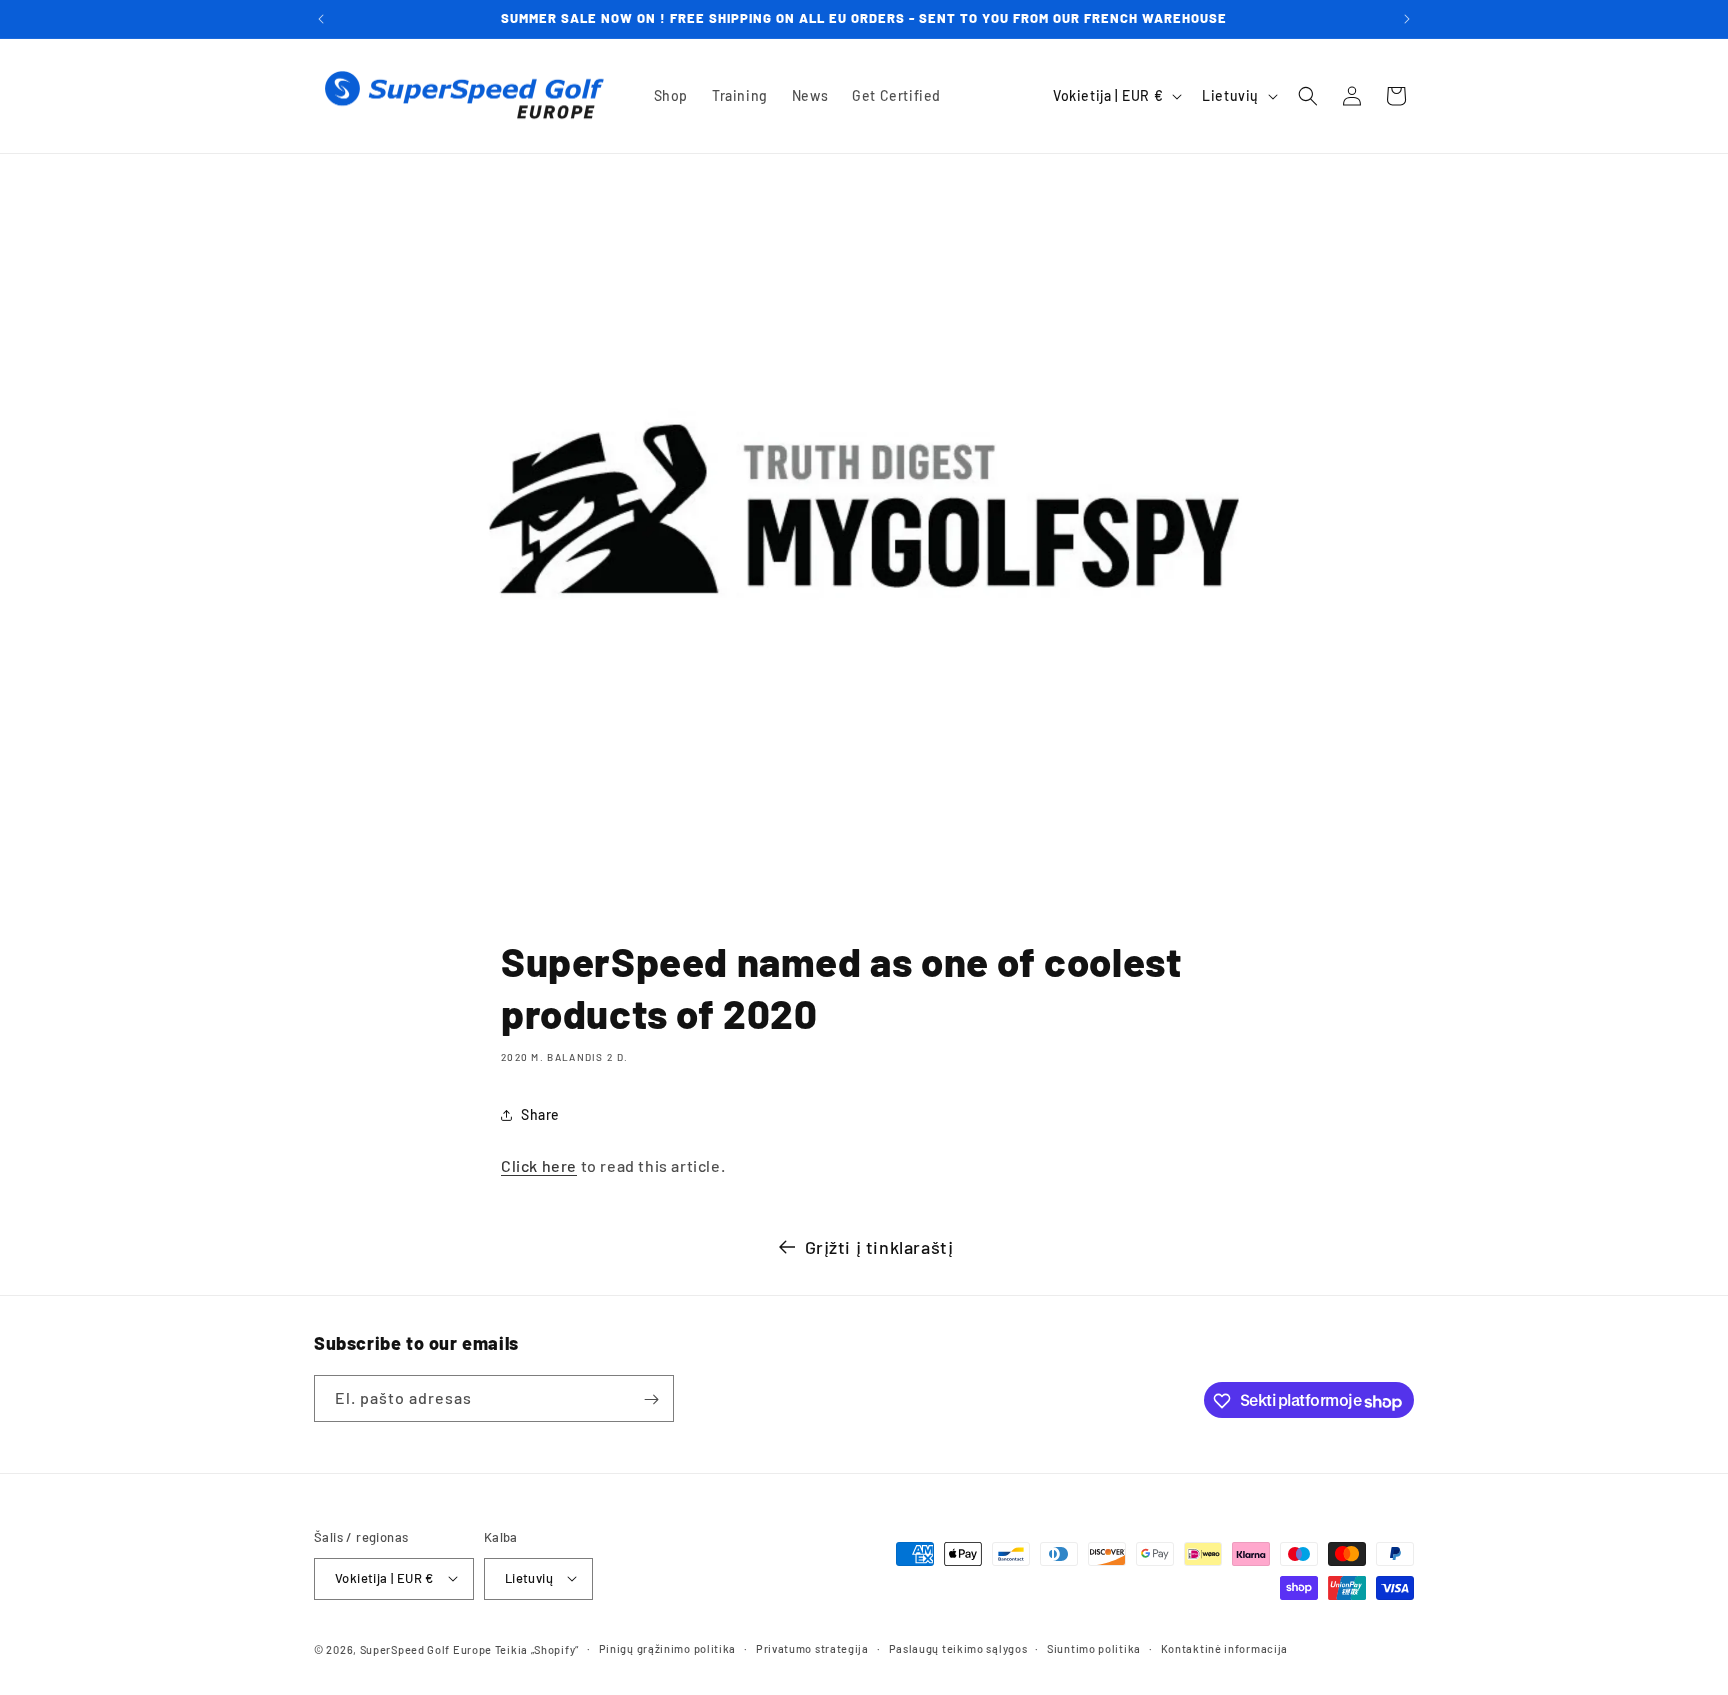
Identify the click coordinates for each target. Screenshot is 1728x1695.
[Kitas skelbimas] (1407, 19)
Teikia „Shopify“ (537, 1648)
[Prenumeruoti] (651, 1399)
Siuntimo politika (1094, 1647)
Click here (539, 1165)
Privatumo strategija (812, 1647)
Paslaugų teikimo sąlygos (958, 1647)
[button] (1308, 96)
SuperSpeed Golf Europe (426, 1648)
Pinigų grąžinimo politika (668, 1647)
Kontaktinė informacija (1224, 1647)
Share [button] (540, 1114)
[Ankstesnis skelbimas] (321, 19)
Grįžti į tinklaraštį (879, 1247)
